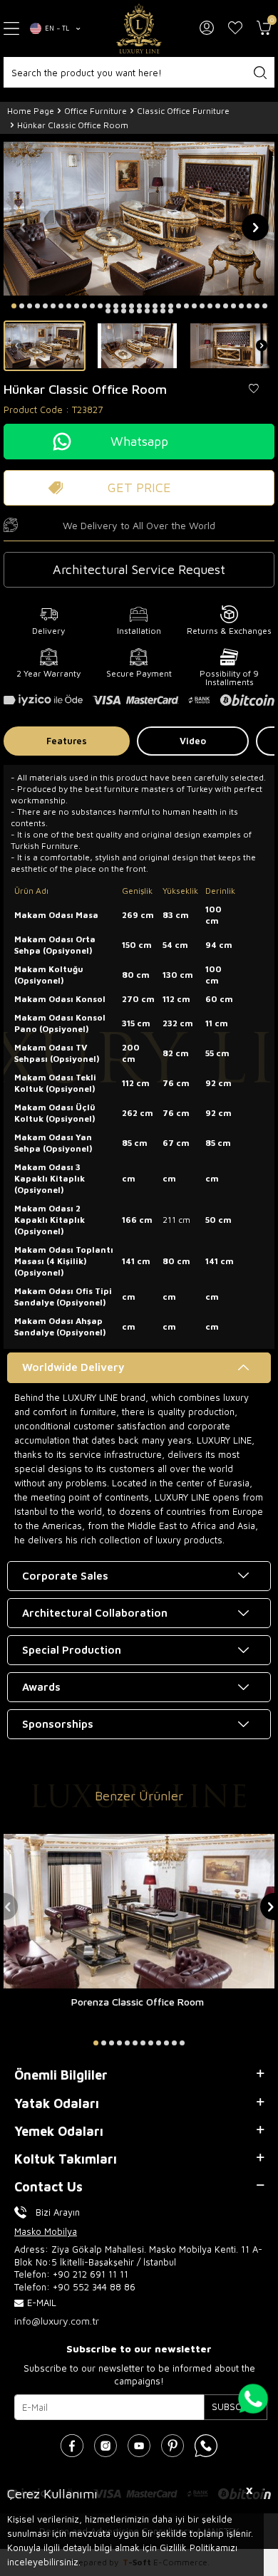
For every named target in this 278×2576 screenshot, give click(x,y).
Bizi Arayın (58, 2212)
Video (193, 741)
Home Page (31, 111)
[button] (14, 306)
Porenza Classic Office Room (138, 2002)
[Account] (207, 28)
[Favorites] (235, 28)
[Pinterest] (173, 2446)
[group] (139, 219)
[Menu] (11, 29)
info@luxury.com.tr (57, 2321)
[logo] (139, 28)
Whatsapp (139, 441)
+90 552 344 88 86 (94, 2287)
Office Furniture (96, 111)
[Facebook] (72, 2446)
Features (67, 741)
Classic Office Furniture (183, 111)
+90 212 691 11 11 (91, 2274)
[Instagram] (105, 2446)
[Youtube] (139, 2446)
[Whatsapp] (206, 2446)
